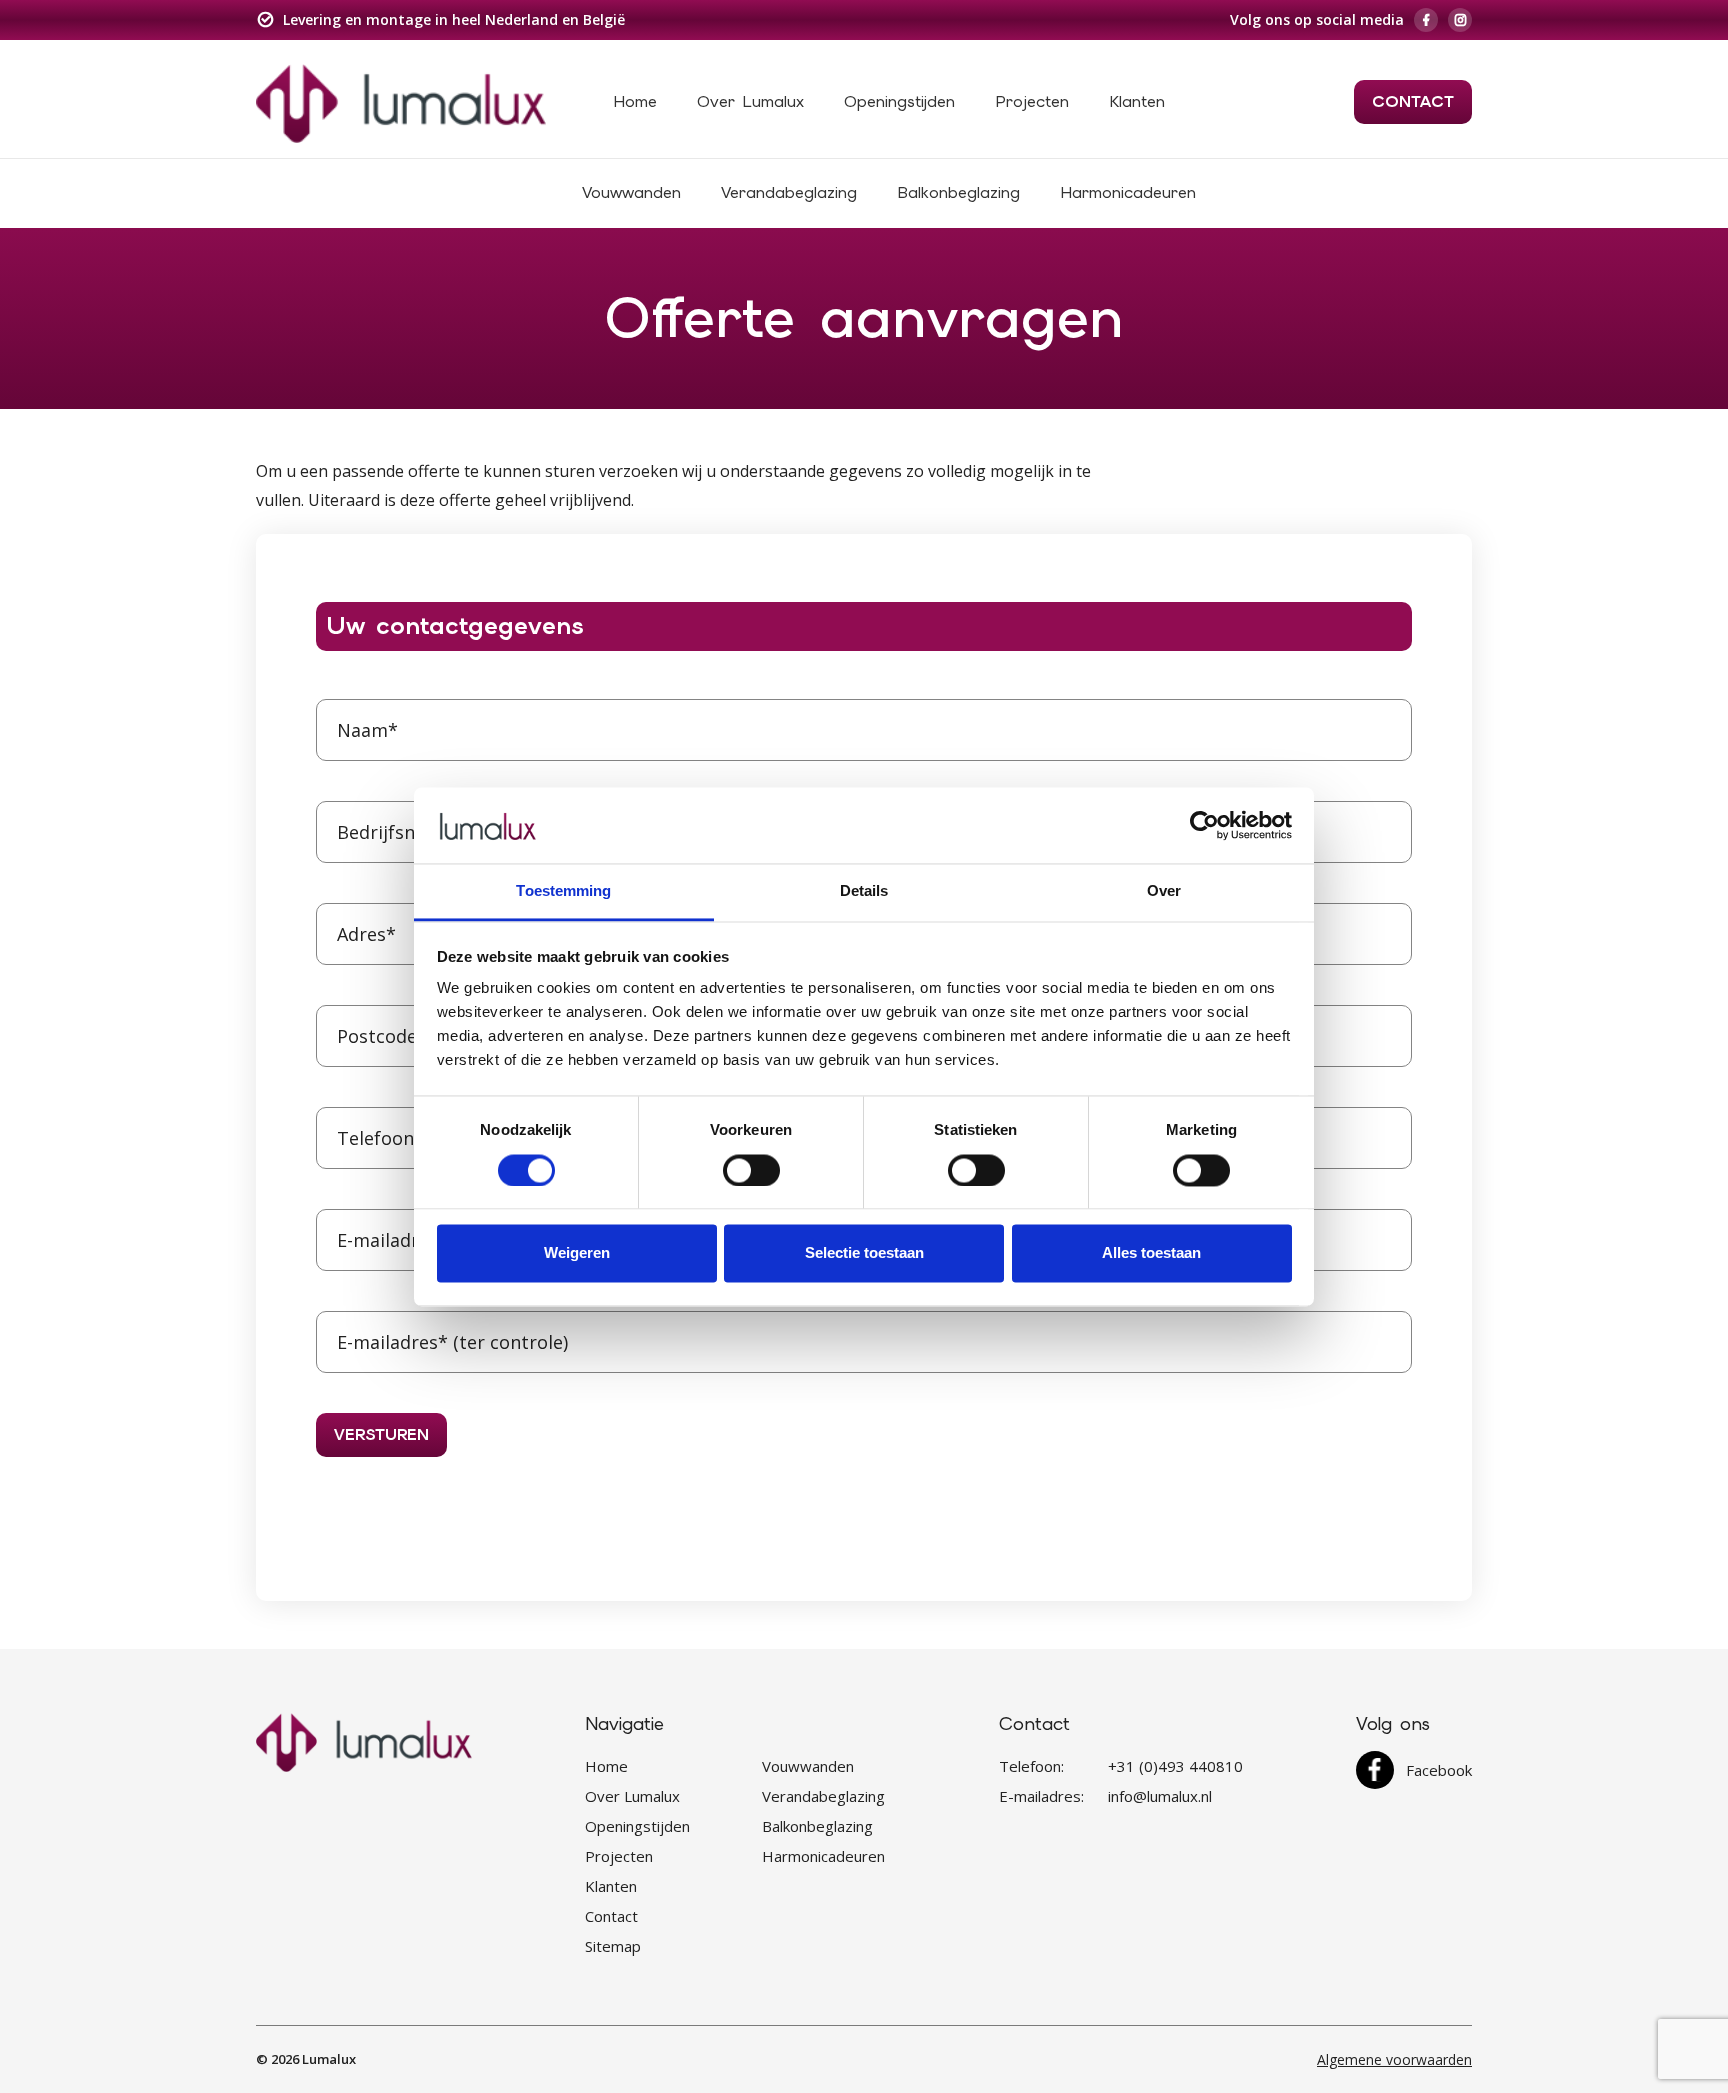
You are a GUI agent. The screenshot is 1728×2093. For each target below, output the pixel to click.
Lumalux (329, 2059)
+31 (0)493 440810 (1175, 1766)
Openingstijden (899, 101)
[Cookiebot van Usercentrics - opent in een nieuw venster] (1204, 825)
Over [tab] (1164, 891)
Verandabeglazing (789, 192)
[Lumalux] (401, 102)
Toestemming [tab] (563, 891)
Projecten (1032, 101)
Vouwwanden (631, 192)
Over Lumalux (750, 101)
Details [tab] (864, 891)
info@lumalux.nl (1160, 1796)
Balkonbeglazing (958, 192)
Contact (1413, 101)
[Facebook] (1426, 20)
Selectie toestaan (864, 1253)
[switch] (751, 1170)
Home (635, 101)
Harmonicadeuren (1128, 192)
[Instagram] (1460, 20)
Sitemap (613, 1946)
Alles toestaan (1151, 1253)
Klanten (1137, 101)
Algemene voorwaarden (1394, 2059)
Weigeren (577, 1253)
